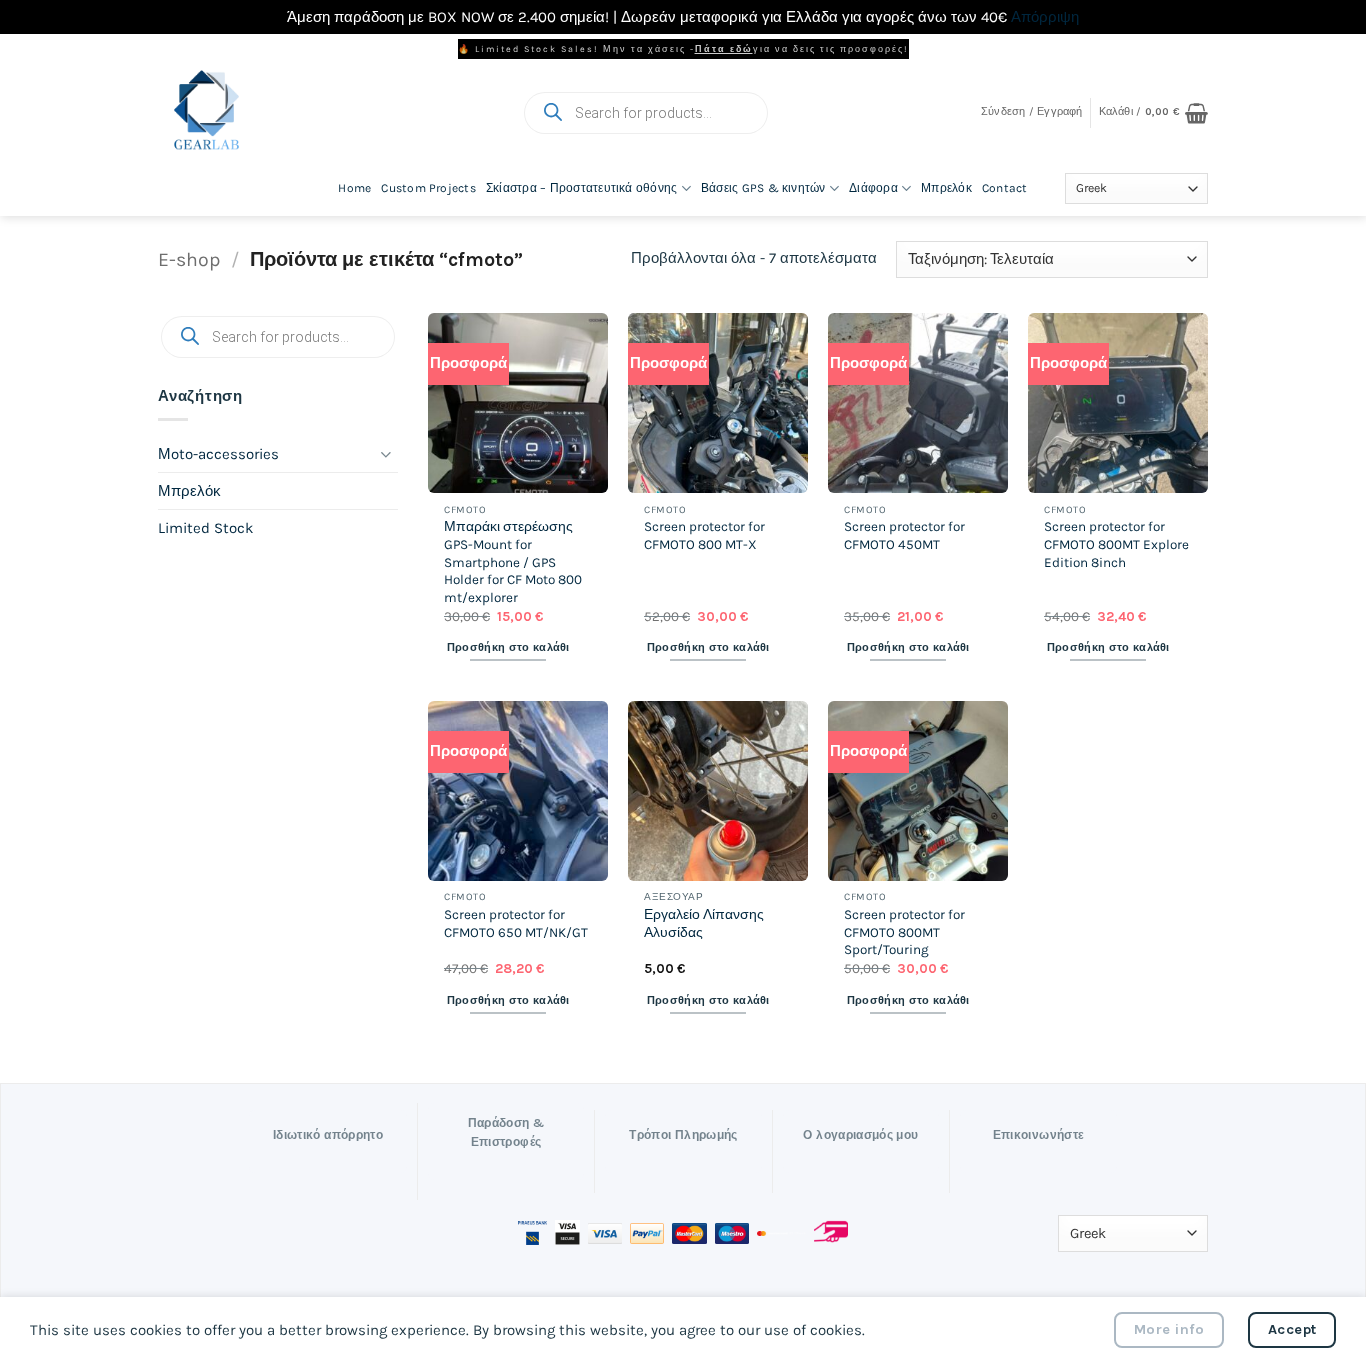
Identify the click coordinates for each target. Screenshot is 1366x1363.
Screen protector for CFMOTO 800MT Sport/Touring (904, 932)
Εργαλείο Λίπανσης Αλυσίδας (704, 923)
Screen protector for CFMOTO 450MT (904, 535)
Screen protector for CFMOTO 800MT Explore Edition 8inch (1116, 544)
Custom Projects (428, 188)
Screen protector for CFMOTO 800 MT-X (704, 535)
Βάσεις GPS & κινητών (763, 188)
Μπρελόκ (946, 188)
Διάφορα (873, 188)
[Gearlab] (315, 112)
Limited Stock (205, 527)
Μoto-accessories (218, 453)
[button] (1032, 112)
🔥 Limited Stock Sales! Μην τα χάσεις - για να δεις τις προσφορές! (683, 49)
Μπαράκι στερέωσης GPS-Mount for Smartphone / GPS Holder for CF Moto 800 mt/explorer (513, 561)
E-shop (189, 259)
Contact (1005, 188)
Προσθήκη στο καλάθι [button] (508, 647)
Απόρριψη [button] (1045, 17)
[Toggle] (386, 453)
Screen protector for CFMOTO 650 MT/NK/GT (516, 923)
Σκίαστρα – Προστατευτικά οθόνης (581, 188)
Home (354, 188)
